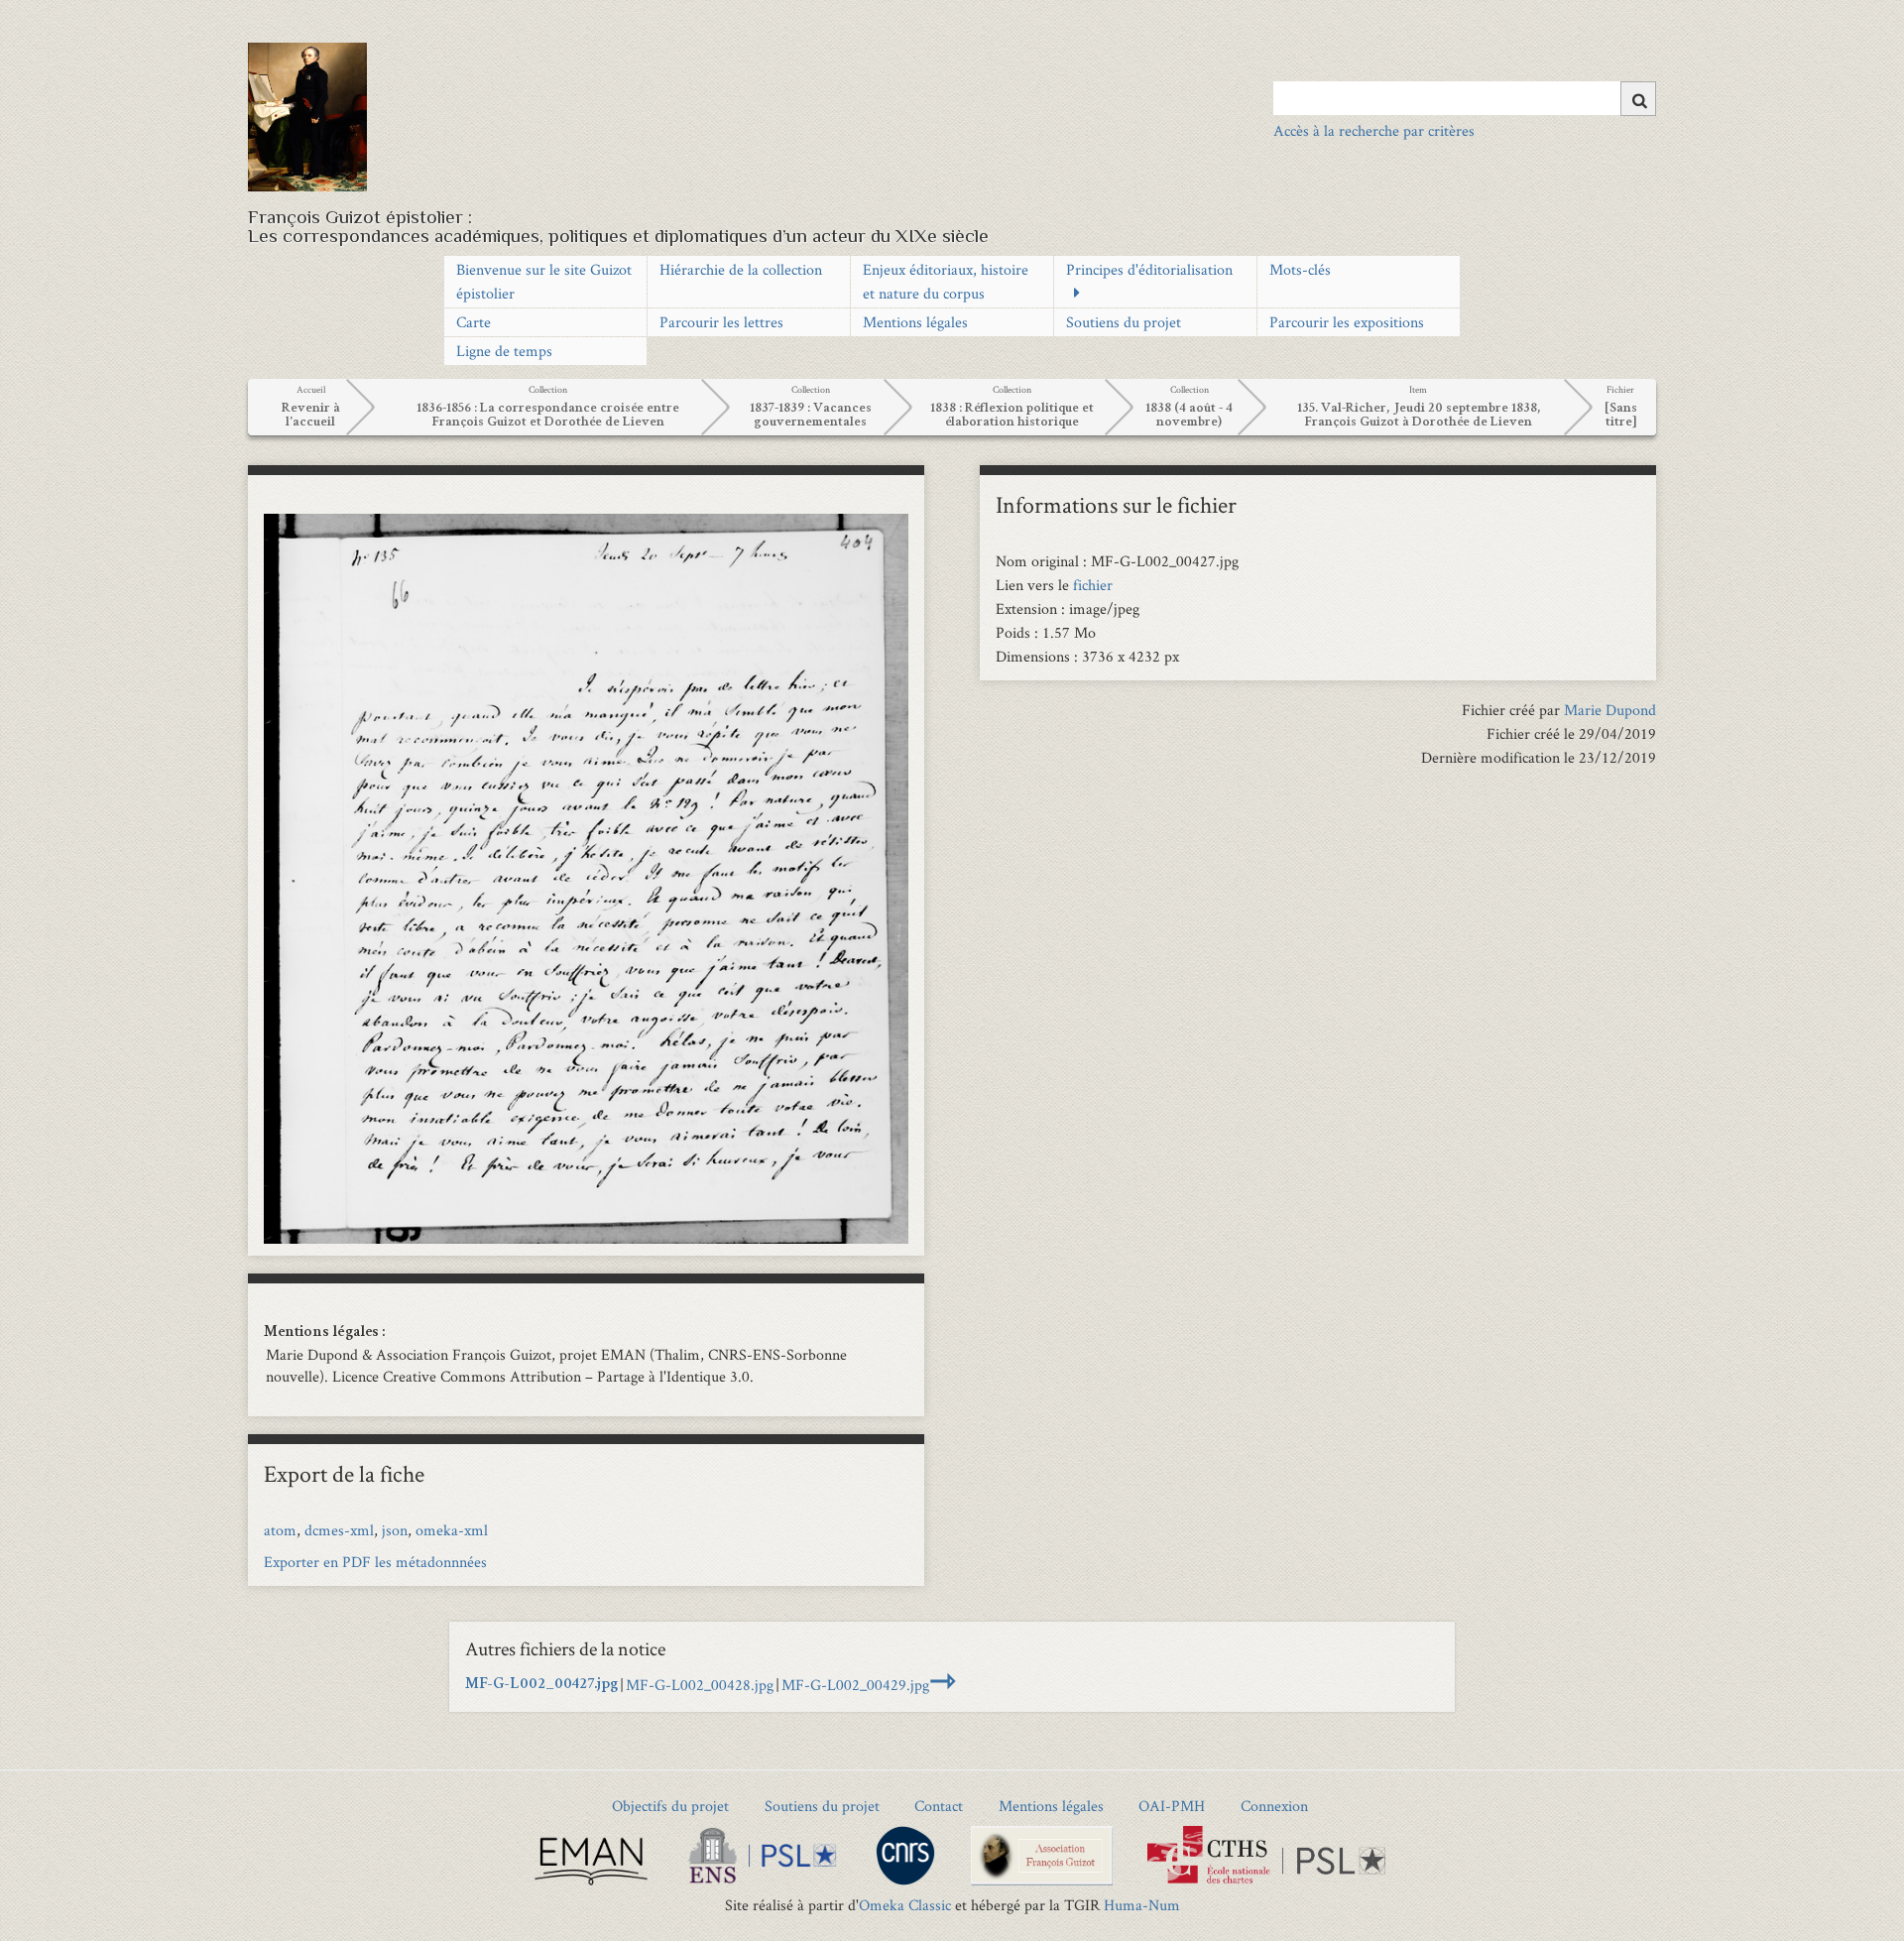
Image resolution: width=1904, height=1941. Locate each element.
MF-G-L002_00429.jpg (855, 1685)
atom (280, 1530)
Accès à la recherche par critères (1374, 130)
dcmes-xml (339, 1530)
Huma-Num (1142, 1905)
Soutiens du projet (1124, 322)
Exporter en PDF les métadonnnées (375, 1562)
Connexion (1274, 1806)
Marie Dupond (1610, 710)
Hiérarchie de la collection (741, 269)
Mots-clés (1300, 269)
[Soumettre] (1638, 99)
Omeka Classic (905, 1905)
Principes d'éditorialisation (1149, 269)
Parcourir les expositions (1347, 322)
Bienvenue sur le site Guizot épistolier (544, 281)
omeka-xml (452, 1530)
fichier (1093, 585)
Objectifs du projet (670, 1806)
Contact (939, 1806)
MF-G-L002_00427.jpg (541, 1685)
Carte (474, 322)
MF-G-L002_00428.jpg (700, 1685)
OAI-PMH (1172, 1806)
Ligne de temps (504, 351)
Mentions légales (915, 322)
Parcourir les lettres (721, 322)
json (395, 1530)
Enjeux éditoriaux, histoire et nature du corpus (946, 281)
